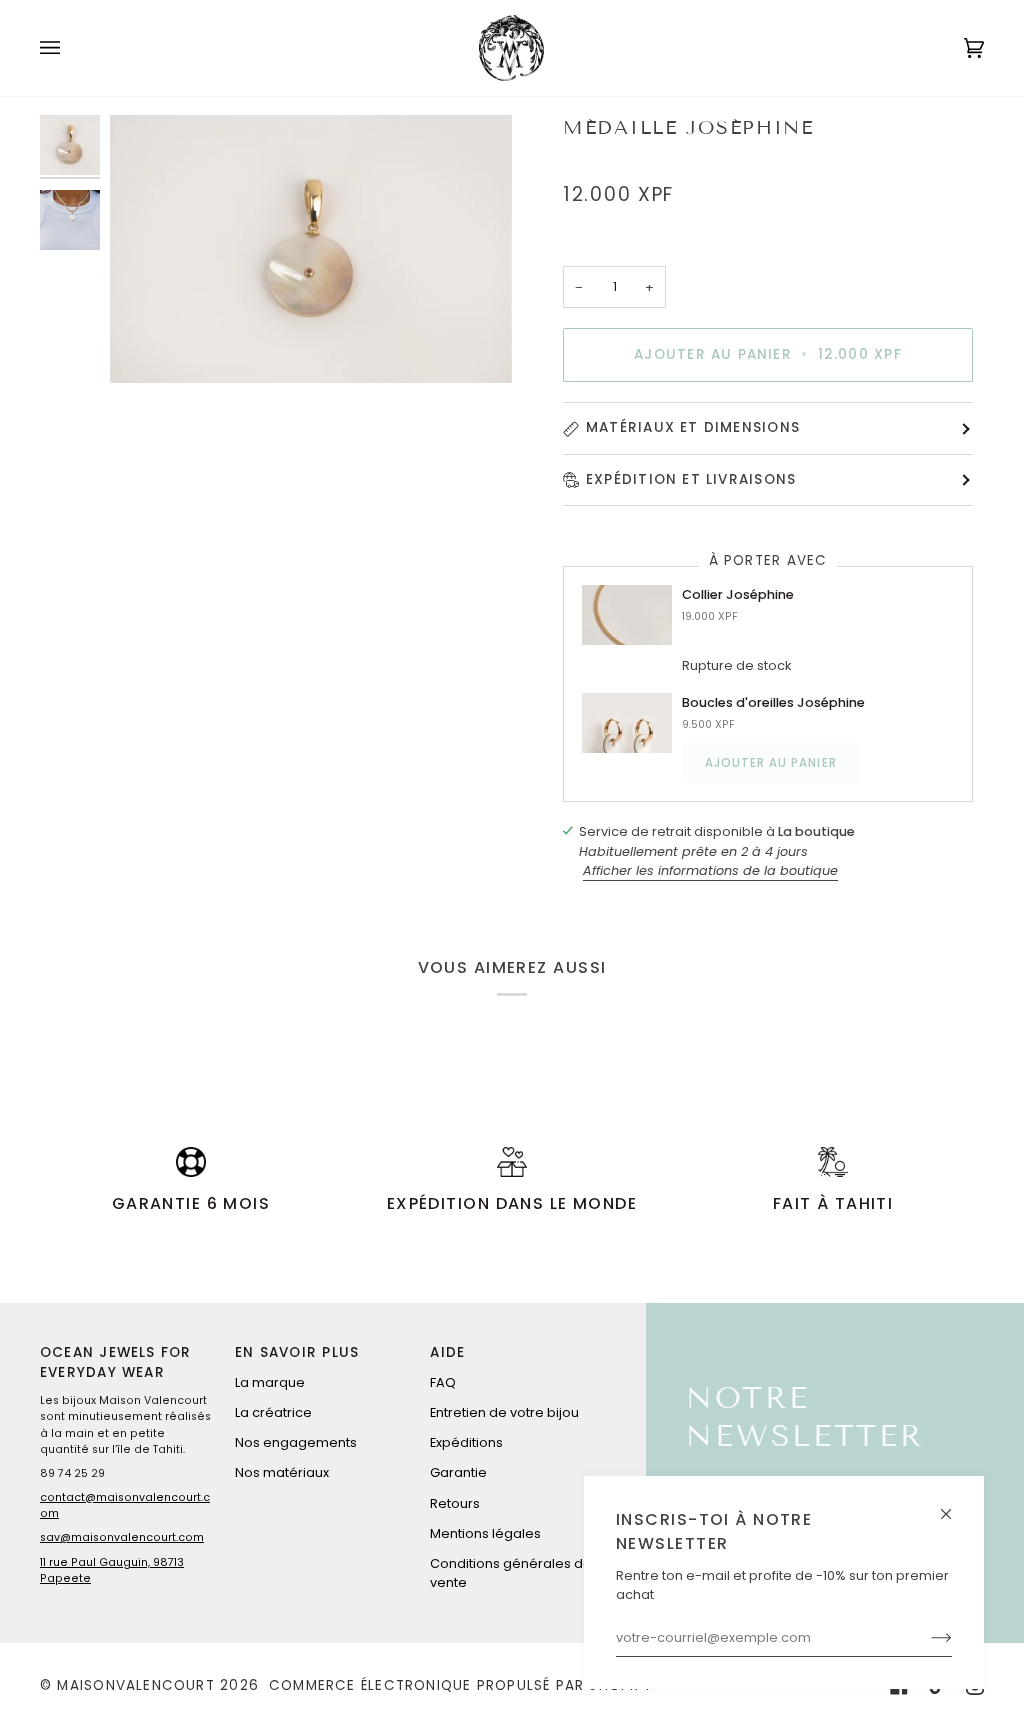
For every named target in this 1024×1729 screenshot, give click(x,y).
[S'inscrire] (925, 1638)
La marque (270, 1382)
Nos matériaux (282, 1472)
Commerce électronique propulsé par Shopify (460, 1685)
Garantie (458, 1472)
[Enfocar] (311, 249)
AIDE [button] (447, 1352)
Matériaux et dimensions (693, 427)
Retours (455, 1503)
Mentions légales (485, 1533)
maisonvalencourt (135, 1685)
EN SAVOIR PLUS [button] (297, 1352)
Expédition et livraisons (691, 479)
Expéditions (466, 1442)
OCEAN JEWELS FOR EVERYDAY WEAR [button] (115, 1362)
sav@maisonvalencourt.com (122, 1537)
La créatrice (273, 1412)
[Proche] (954, 1505)
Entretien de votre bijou (504, 1412)
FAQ (443, 1382)
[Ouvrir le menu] (70, 48)
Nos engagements (296, 1442)
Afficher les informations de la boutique (710, 870)
